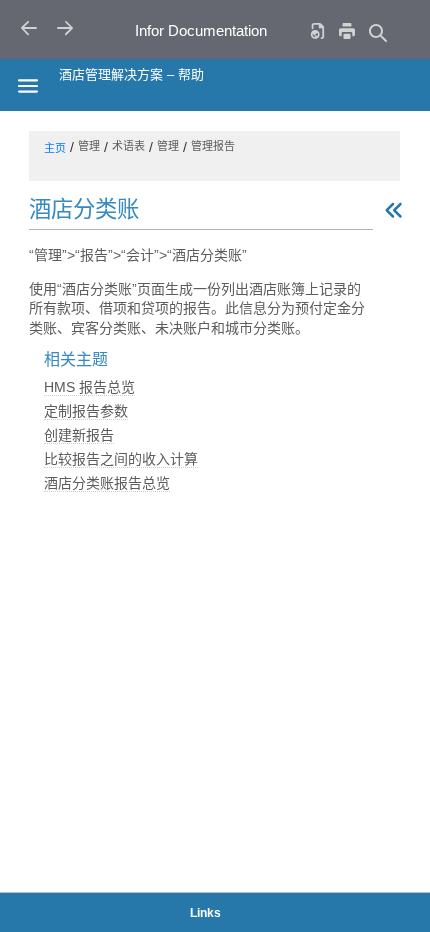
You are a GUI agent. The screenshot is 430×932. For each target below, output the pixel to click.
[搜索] (377, 32)
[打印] (347, 30)
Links (205, 913)
